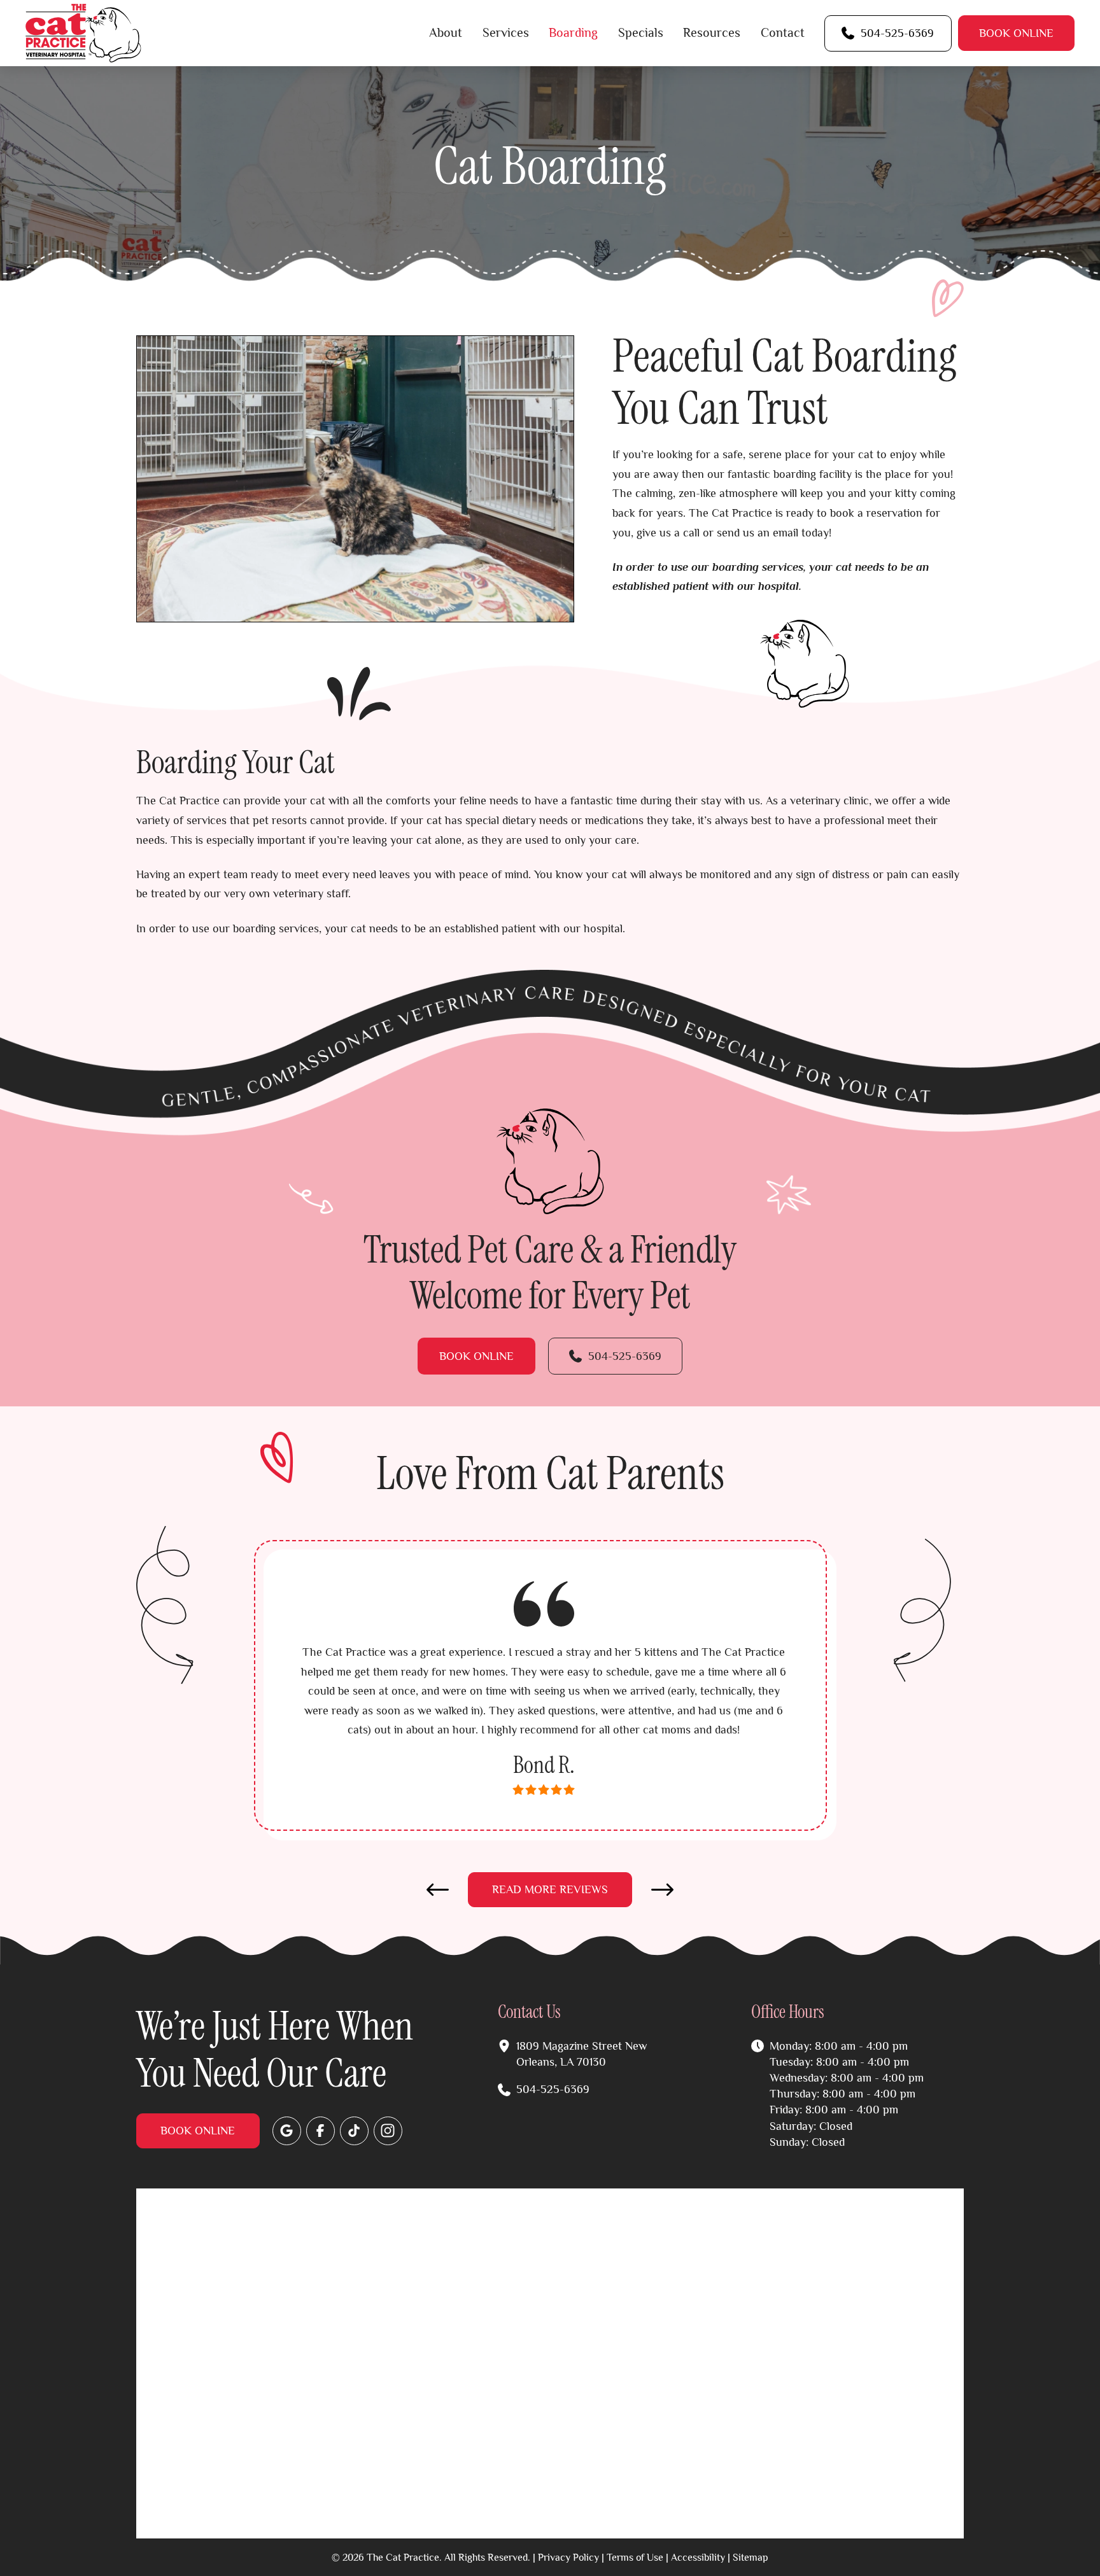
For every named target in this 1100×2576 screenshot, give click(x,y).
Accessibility (698, 2557)
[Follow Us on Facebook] (321, 2131)
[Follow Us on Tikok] (354, 2131)
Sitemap (751, 2557)
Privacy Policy (568, 2557)
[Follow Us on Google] (287, 2131)
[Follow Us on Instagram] (388, 2131)
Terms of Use (635, 2557)
